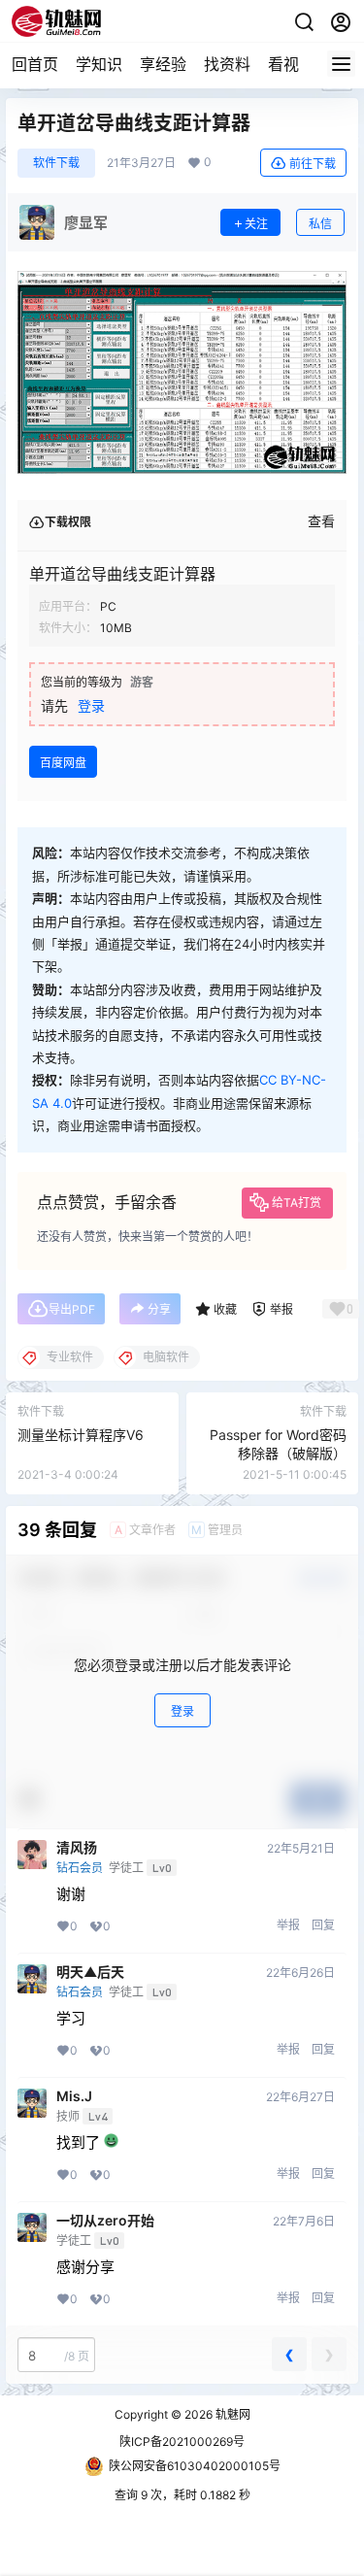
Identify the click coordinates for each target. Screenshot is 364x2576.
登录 (91, 705)
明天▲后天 (90, 1972)
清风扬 (77, 1848)
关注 (256, 224)
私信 (320, 224)
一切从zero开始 (105, 2221)
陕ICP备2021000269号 (182, 2442)
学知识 (99, 64)
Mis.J (74, 2096)
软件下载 (56, 163)
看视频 (291, 64)
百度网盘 (63, 763)
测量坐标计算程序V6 (81, 1435)
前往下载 (313, 164)
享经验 (163, 64)
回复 (323, 1925)
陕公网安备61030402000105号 (195, 2466)
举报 (288, 1925)
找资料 (227, 64)
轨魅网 (232, 2414)
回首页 (35, 64)
